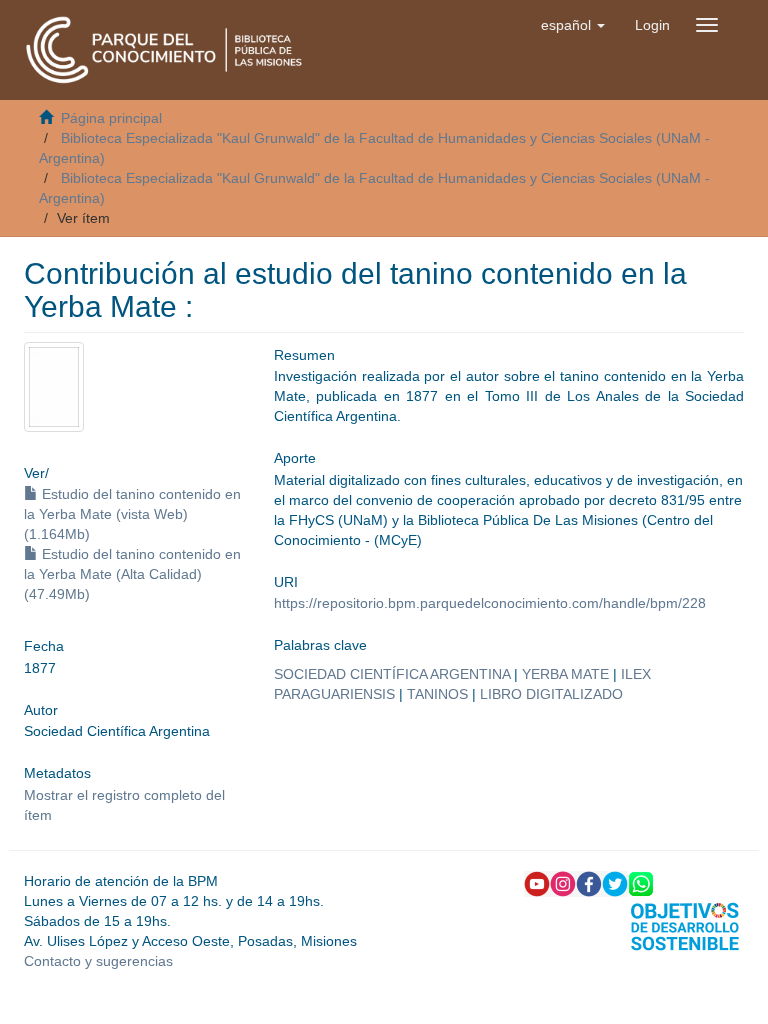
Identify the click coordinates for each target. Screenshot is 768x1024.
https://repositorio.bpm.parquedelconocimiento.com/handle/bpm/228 (490, 603)
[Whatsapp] (641, 882)
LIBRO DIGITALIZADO (551, 694)
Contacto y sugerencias (98, 961)
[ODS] (685, 925)
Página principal (111, 118)
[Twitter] (615, 882)
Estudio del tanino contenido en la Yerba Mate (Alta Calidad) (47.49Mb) (132, 574)
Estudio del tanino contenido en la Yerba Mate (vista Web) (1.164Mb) (132, 514)
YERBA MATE (565, 674)
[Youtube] (537, 882)
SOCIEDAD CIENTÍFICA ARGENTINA (392, 674)
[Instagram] (563, 882)
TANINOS (437, 694)
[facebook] (589, 882)
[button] (573, 25)
